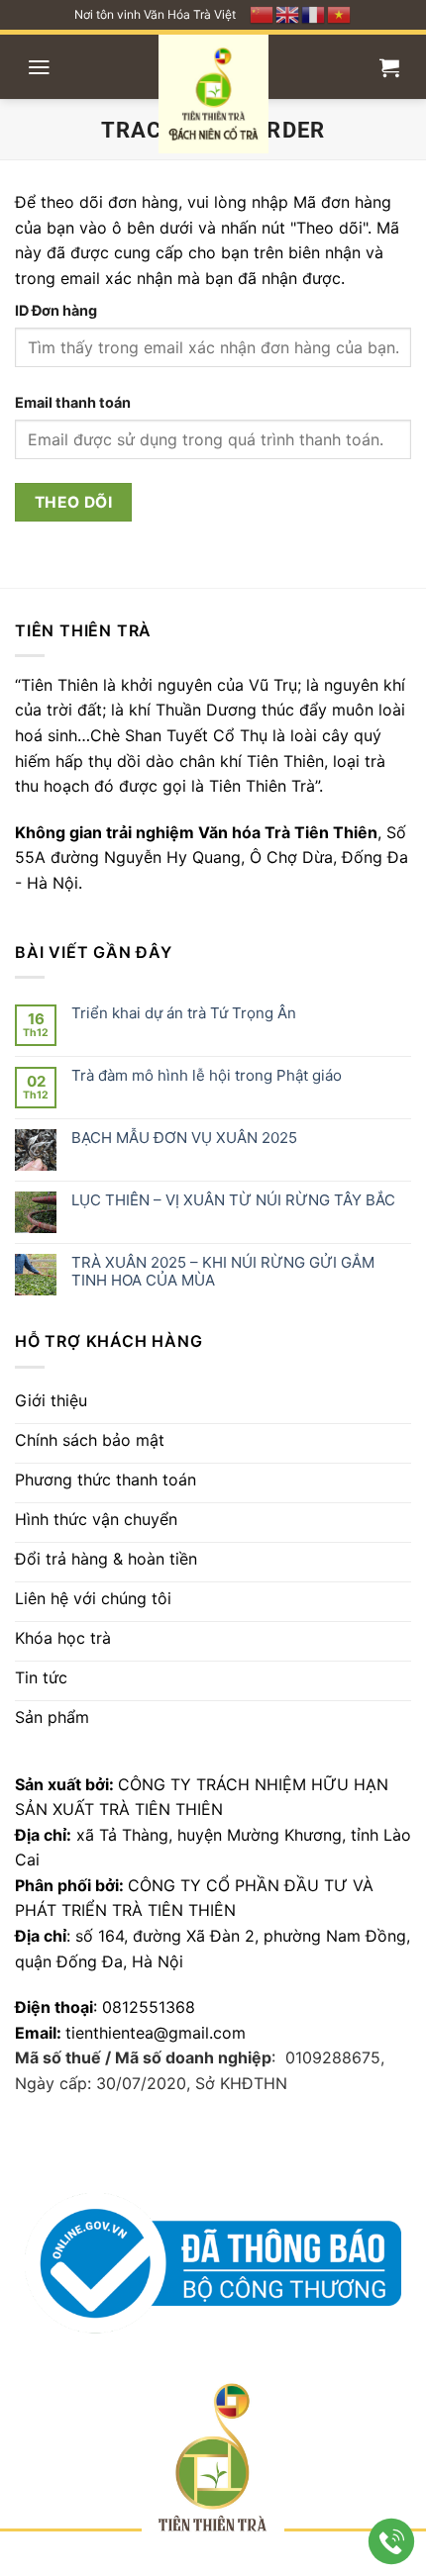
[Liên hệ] (392, 2542)
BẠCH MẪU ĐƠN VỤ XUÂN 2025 (184, 1138)
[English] (288, 13)
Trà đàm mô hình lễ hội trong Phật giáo (207, 1076)
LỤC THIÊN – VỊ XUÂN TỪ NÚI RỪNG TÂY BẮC (233, 1200)
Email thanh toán (73, 402)
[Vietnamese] (340, 13)
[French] (314, 13)
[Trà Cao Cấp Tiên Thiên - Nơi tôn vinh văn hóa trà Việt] (213, 94)
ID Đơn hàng (56, 310)
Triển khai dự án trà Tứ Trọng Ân (184, 1013)
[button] (39, 67)
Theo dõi (74, 502)
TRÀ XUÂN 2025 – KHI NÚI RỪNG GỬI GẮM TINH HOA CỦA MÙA (223, 1272)
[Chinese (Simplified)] (263, 13)
